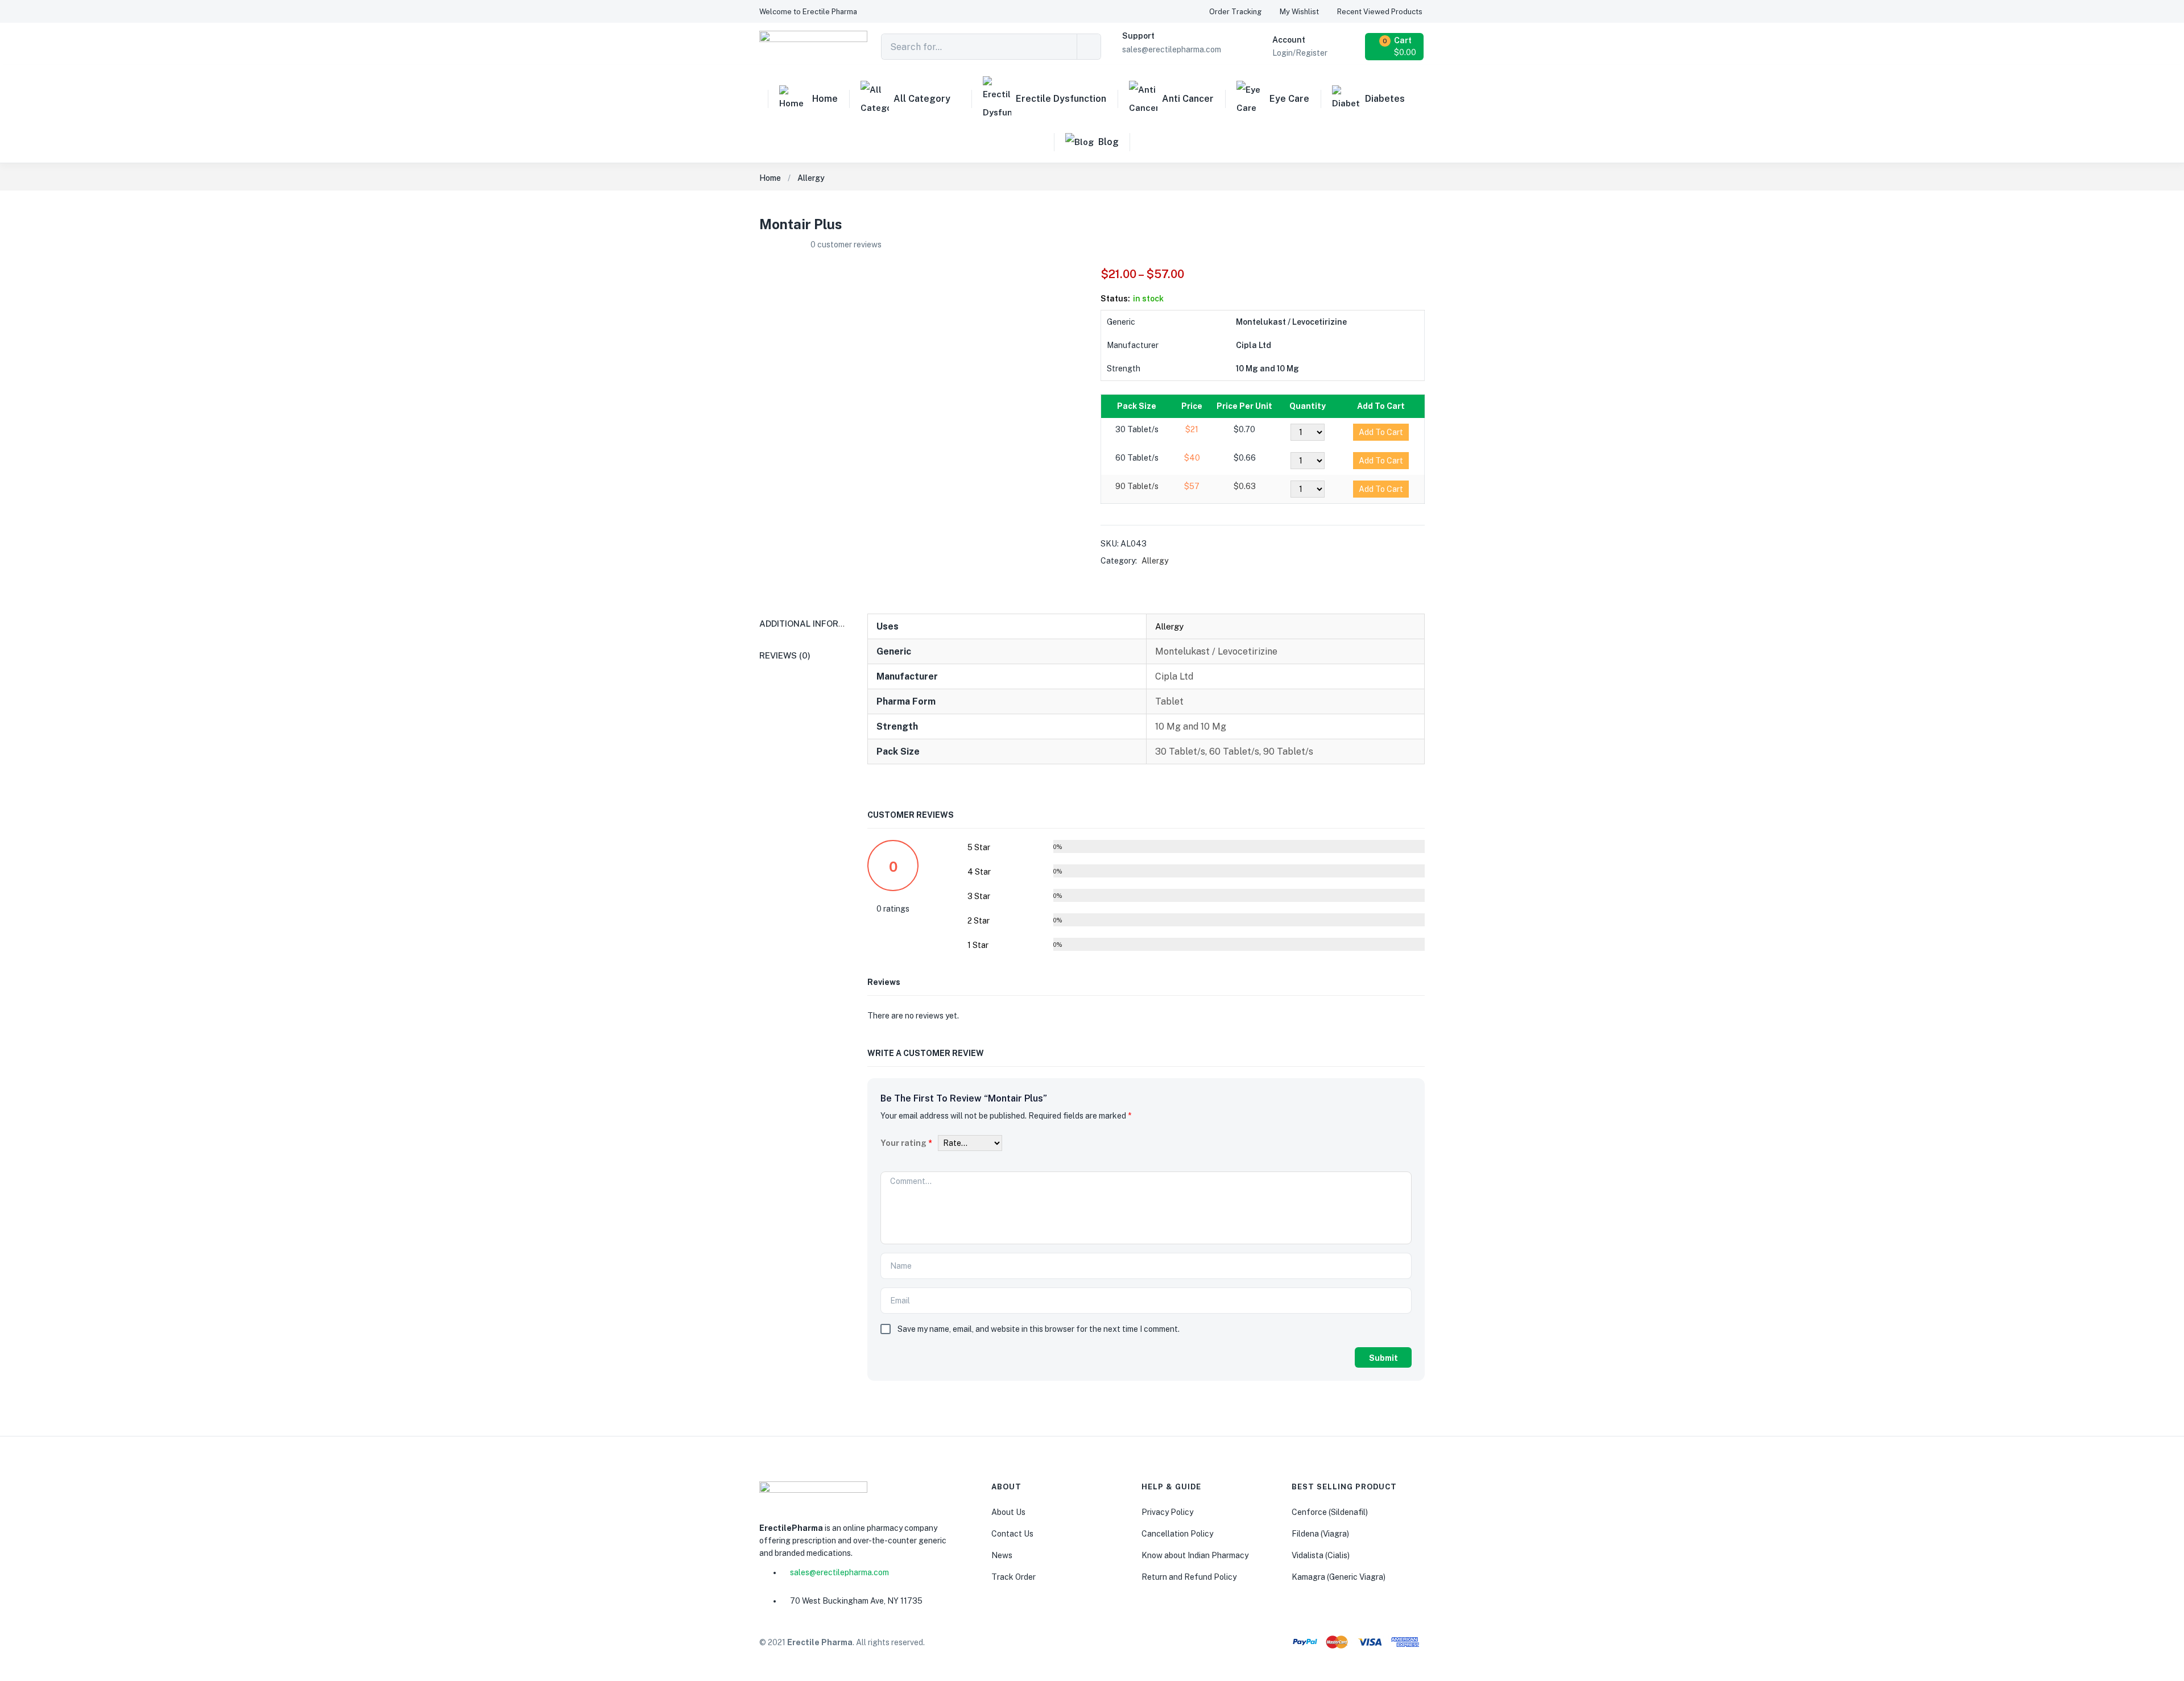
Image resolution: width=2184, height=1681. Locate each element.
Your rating (906, 1143)
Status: (1115, 299)
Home (825, 99)
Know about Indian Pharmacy (1195, 1555)
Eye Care (1289, 99)
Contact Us (1012, 1534)
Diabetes (1385, 99)
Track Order (1014, 1577)
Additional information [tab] (816, 624)
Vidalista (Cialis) (1321, 1555)
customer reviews (846, 245)
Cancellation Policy (1177, 1534)
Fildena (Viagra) (1320, 1534)
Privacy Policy (1167, 1512)
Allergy (811, 178)
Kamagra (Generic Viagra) (1339, 1577)
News (1002, 1555)
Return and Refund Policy (1189, 1577)
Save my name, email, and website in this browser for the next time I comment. (1039, 1329)
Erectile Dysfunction (1061, 99)
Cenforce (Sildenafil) (1330, 1512)
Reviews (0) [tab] (785, 655)
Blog (1108, 142)
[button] (808, 12)
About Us (1008, 1512)
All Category (922, 99)
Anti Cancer (1188, 99)
